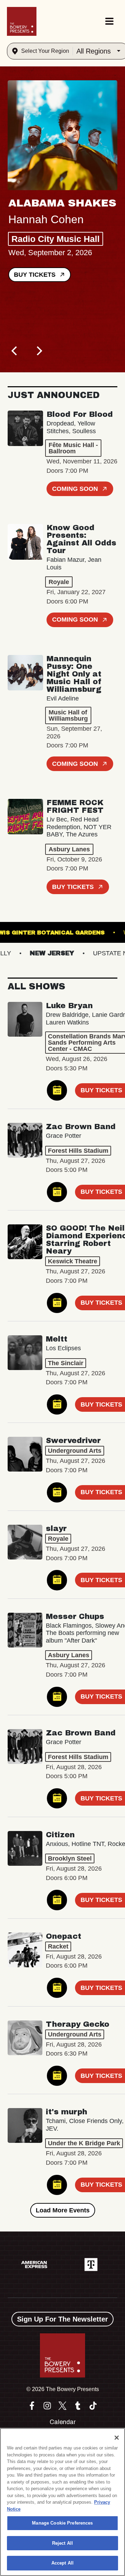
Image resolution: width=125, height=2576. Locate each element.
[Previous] (15, 351)
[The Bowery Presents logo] (22, 21)
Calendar (63, 2422)
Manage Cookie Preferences (62, 2523)
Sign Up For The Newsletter (62, 2319)
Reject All (62, 2543)
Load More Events (63, 2210)
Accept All (62, 2563)
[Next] (39, 351)
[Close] (117, 2438)
